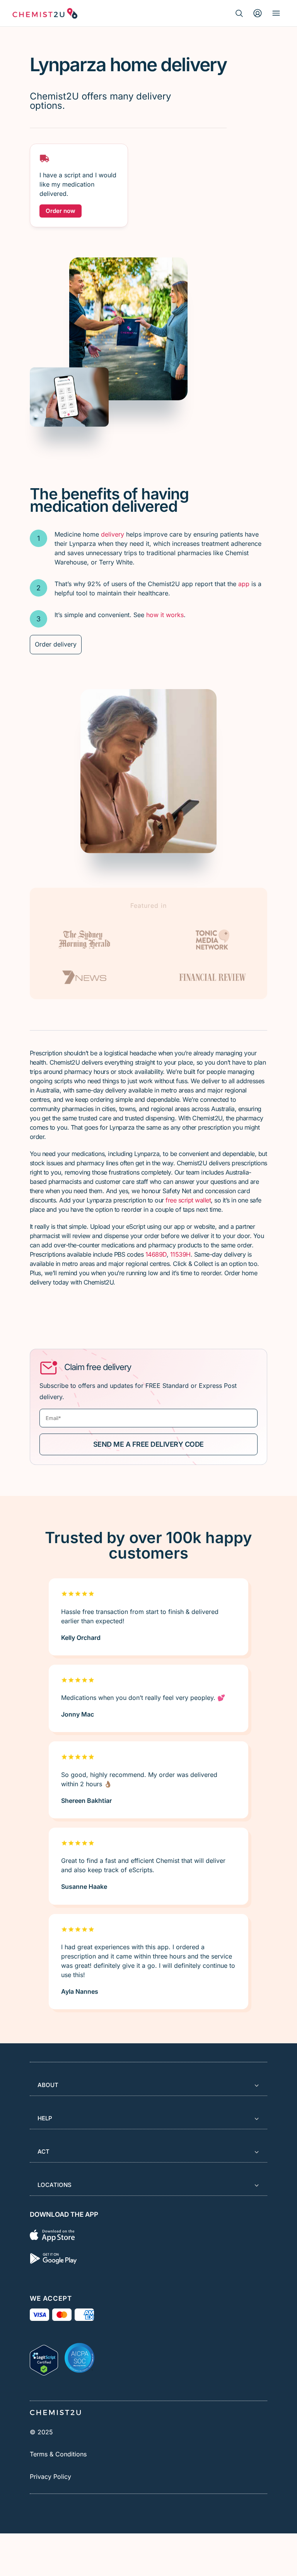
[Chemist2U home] (45, 13)
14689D (156, 1254)
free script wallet (188, 1200)
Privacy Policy (50, 2477)
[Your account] (258, 13)
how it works (165, 615)
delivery (113, 534)
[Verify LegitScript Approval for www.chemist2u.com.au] (44, 2358)
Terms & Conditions (58, 2454)
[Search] (239, 13)
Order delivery (56, 644)
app (244, 584)
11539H (180, 1254)
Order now (61, 211)
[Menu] (276, 13)
